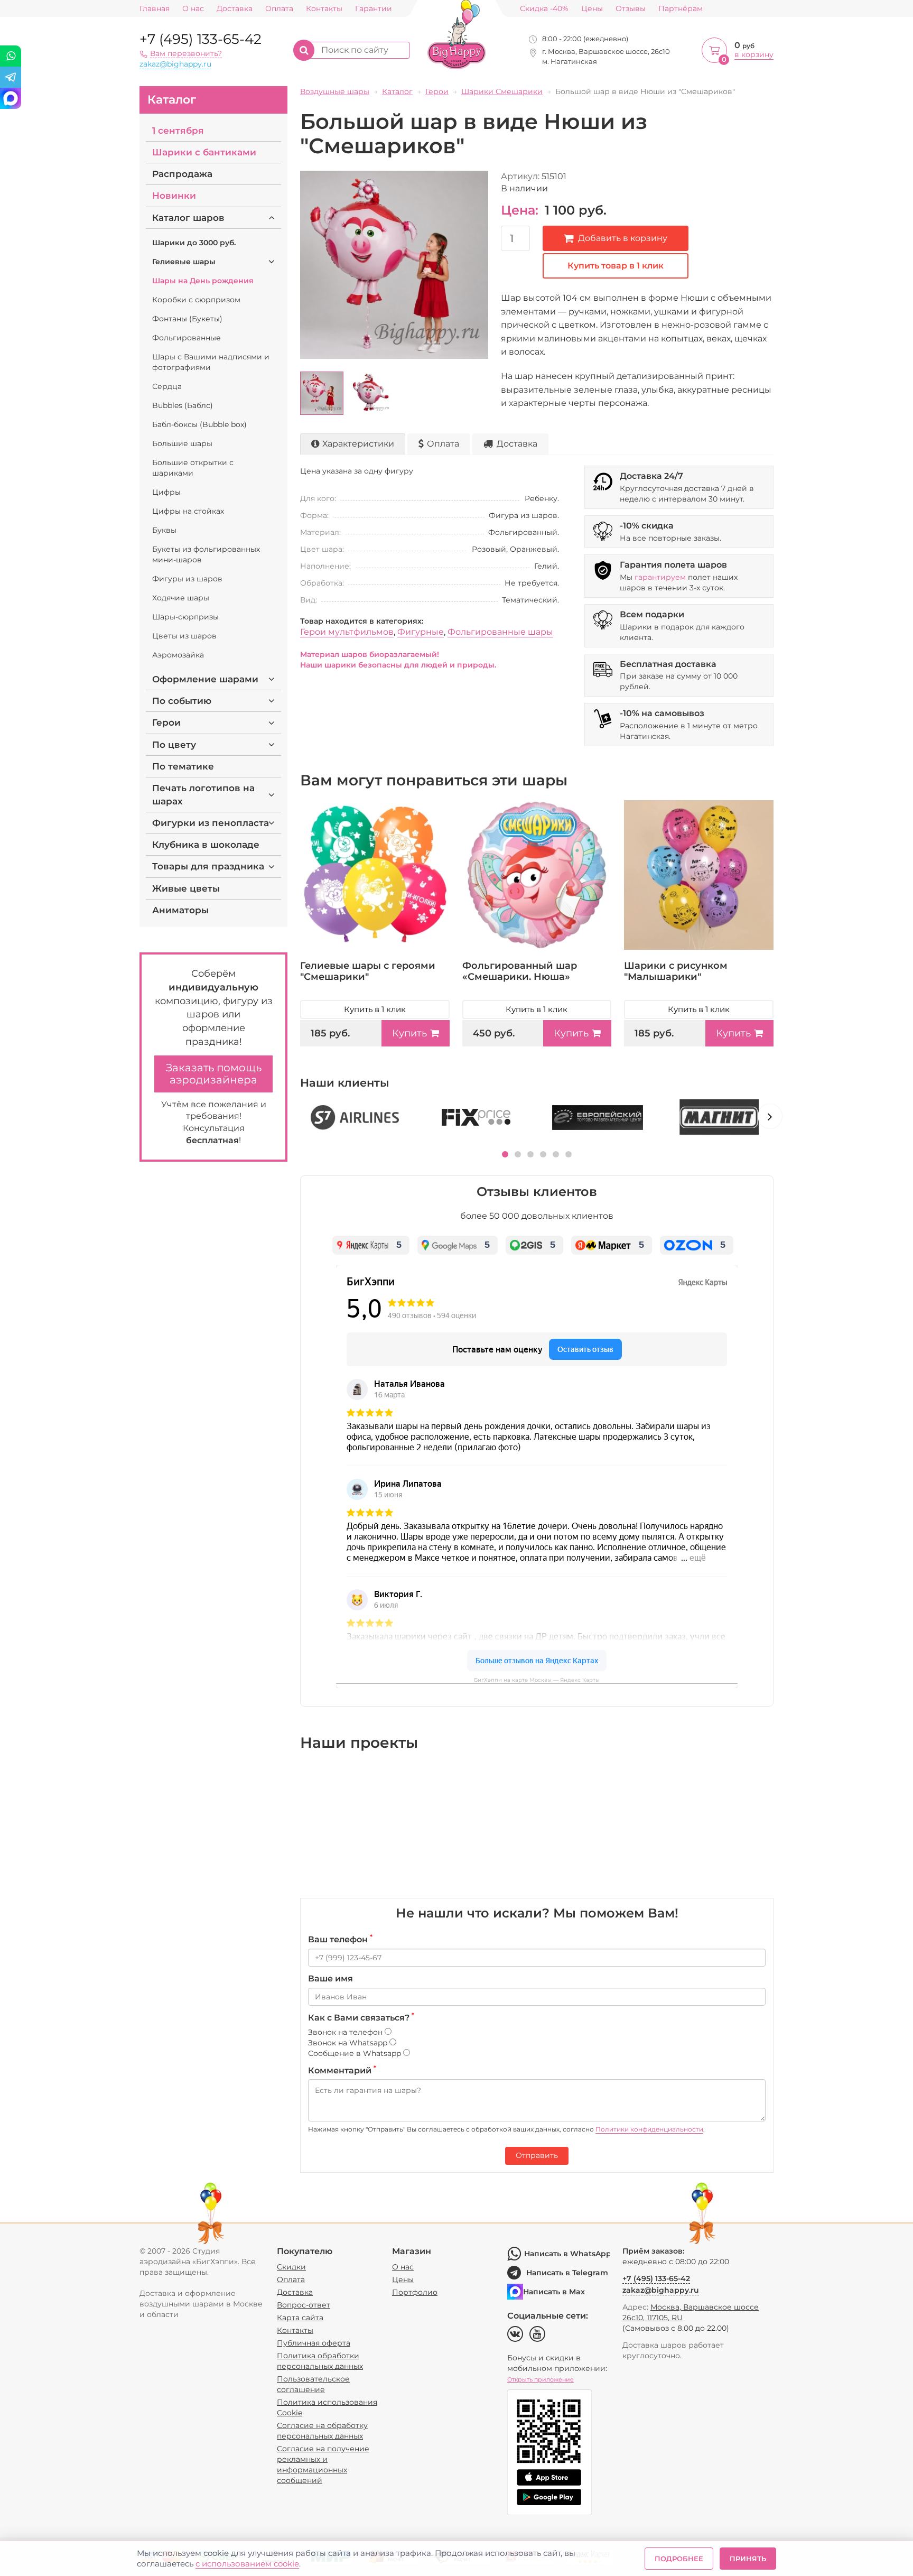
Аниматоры (180, 910)
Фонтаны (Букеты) (187, 319)
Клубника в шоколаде (206, 845)
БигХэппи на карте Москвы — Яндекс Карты (537, 1680)
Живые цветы (186, 888)
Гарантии (374, 9)
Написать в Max (554, 2292)
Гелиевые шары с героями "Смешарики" (368, 971)
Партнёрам (681, 9)
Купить (409, 1033)
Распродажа (182, 174)
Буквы (164, 530)
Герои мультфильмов (347, 632)
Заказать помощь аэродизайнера (214, 1074)
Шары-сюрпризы (185, 617)
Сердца (167, 386)
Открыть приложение (541, 2379)
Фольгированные (187, 338)
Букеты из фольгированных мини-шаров (206, 554)
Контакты (324, 9)
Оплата (279, 9)
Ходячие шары (181, 598)
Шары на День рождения (203, 281)
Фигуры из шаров (187, 579)
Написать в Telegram (567, 2273)
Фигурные (421, 632)
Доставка (235, 9)
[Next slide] (770, 1116)
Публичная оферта (314, 2343)
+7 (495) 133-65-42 (201, 39)
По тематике (183, 766)
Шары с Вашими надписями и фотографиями (211, 362)
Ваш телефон (340, 1939)
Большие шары (182, 443)
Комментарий (342, 2070)
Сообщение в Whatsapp (356, 2053)
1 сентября (178, 131)
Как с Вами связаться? (361, 2017)
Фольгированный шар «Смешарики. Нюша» (520, 971)
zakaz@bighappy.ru (175, 64)
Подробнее (679, 2559)
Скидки (291, 2267)
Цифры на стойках (188, 511)
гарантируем (660, 577)
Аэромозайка (178, 655)
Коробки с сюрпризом (196, 300)
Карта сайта (300, 2318)
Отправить (537, 2155)
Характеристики (358, 444)
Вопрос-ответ (304, 2305)
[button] (505, 1154)
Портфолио (415, 2292)
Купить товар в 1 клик (616, 266)
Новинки (174, 196)
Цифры (166, 492)
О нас (193, 9)
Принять (748, 2559)
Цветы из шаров (184, 636)
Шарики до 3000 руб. (194, 243)
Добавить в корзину (623, 238)
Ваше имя (330, 1979)
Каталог (172, 100)
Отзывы (631, 9)
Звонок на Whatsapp (349, 2043)
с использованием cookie (247, 2564)
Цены (592, 9)
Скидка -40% (544, 9)
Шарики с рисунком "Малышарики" (676, 971)
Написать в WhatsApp (567, 2254)
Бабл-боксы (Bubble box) (199, 424)
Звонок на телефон (346, 2032)
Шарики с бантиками (204, 152)
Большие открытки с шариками (193, 468)
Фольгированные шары (500, 632)
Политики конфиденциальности (649, 2129)
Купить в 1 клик (375, 1009)
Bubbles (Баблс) (183, 405)
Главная (155, 9)
